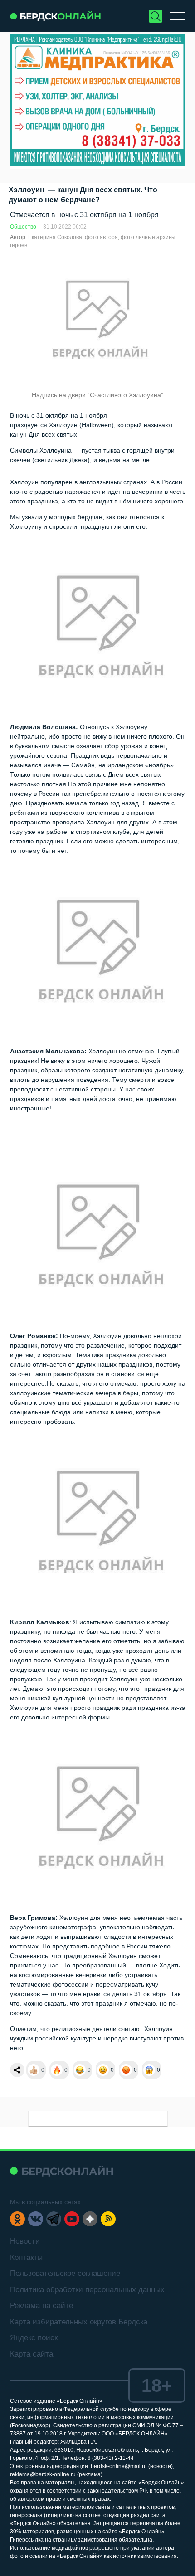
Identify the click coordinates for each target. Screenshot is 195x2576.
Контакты (26, 2257)
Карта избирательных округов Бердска (79, 2322)
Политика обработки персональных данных (87, 2290)
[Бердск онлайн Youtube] (72, 2219)
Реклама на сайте (41, 2306)
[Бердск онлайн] (55, 16)
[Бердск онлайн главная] (61, 2171)
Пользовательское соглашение (65, 2273)
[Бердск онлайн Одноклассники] (17, 2219)
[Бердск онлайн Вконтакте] (36, 2219)
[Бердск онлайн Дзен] (90, 2219)
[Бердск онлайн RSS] (108, 2219)
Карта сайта (32, 2354)
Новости (25, 2241)
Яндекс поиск (34, 2338)
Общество (23, 227)
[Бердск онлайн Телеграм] (54, 2219)
